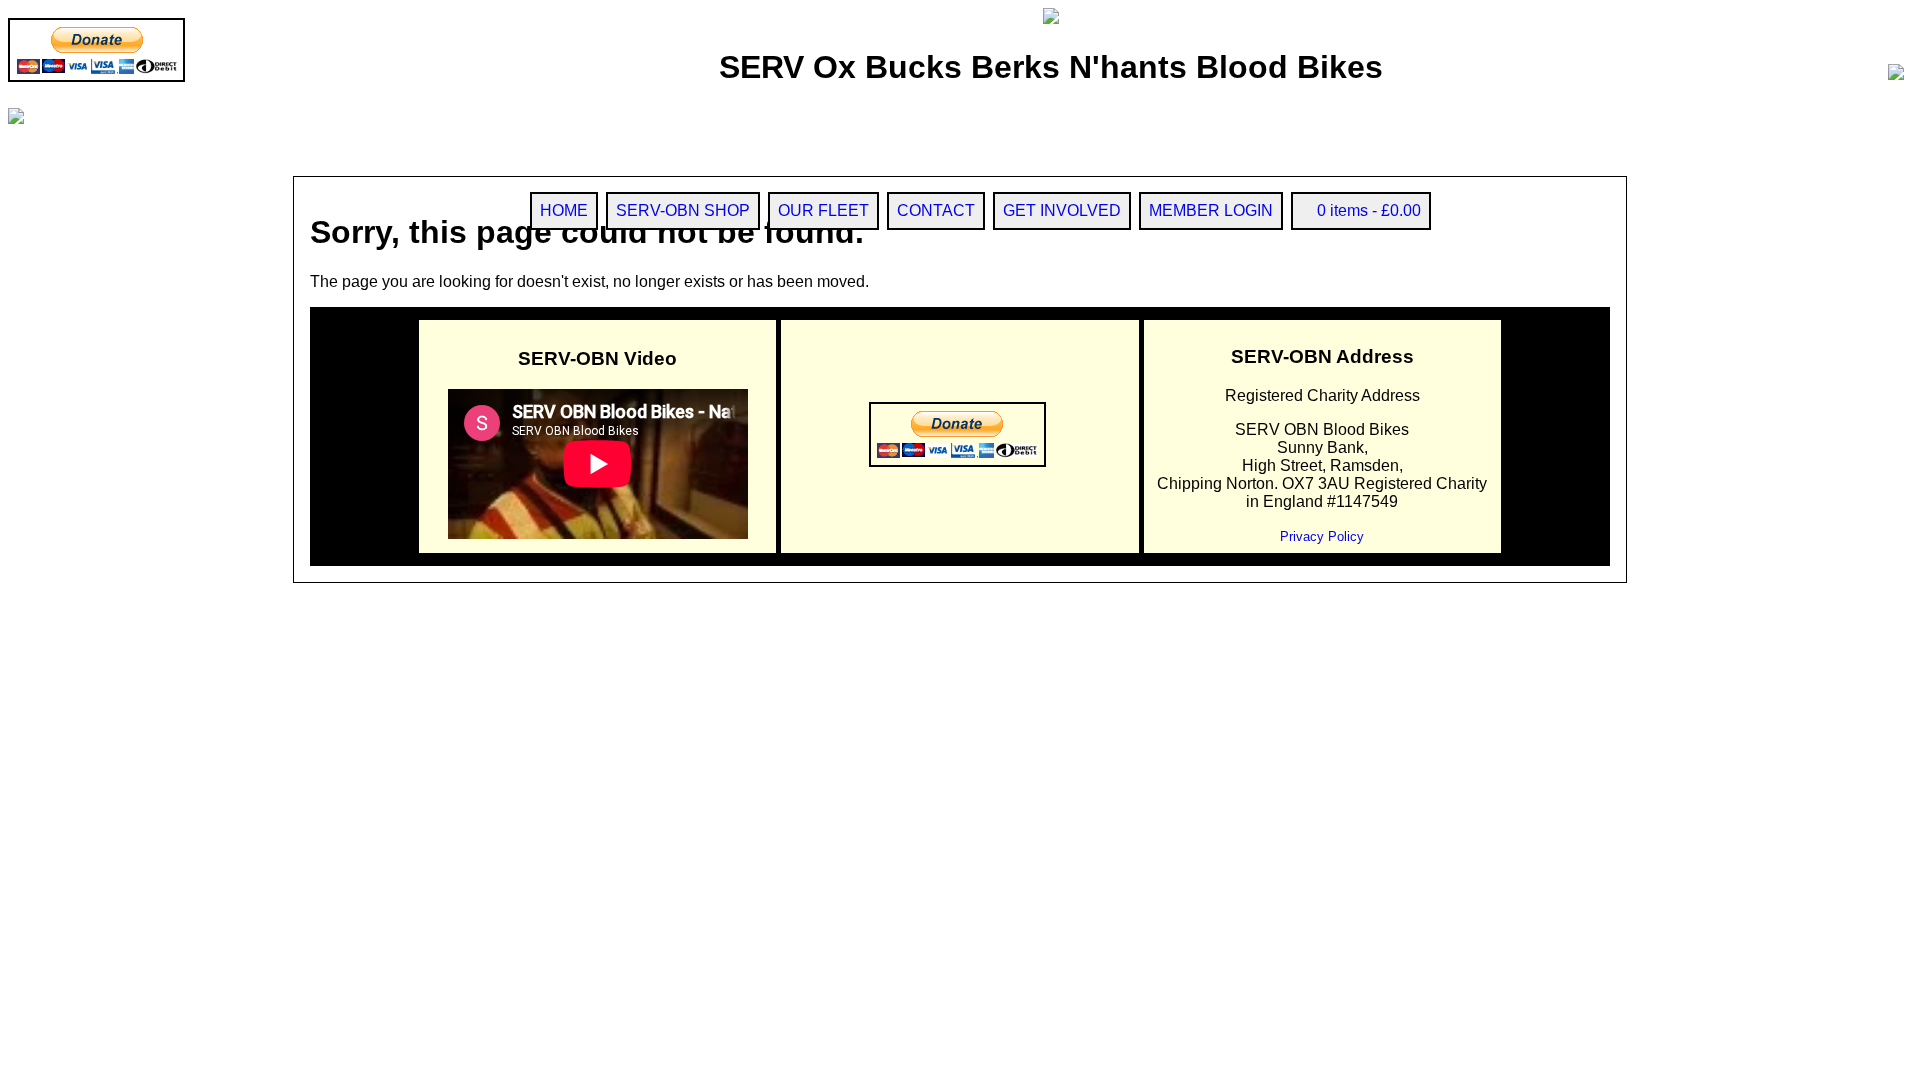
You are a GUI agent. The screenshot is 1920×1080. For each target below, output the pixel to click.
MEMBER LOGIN (1211, 210)
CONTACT (936, 210)
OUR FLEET (823, 210)
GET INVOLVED (1062, 210)
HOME (564, 210)
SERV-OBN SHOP (683, 210)
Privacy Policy (1322, 536)
